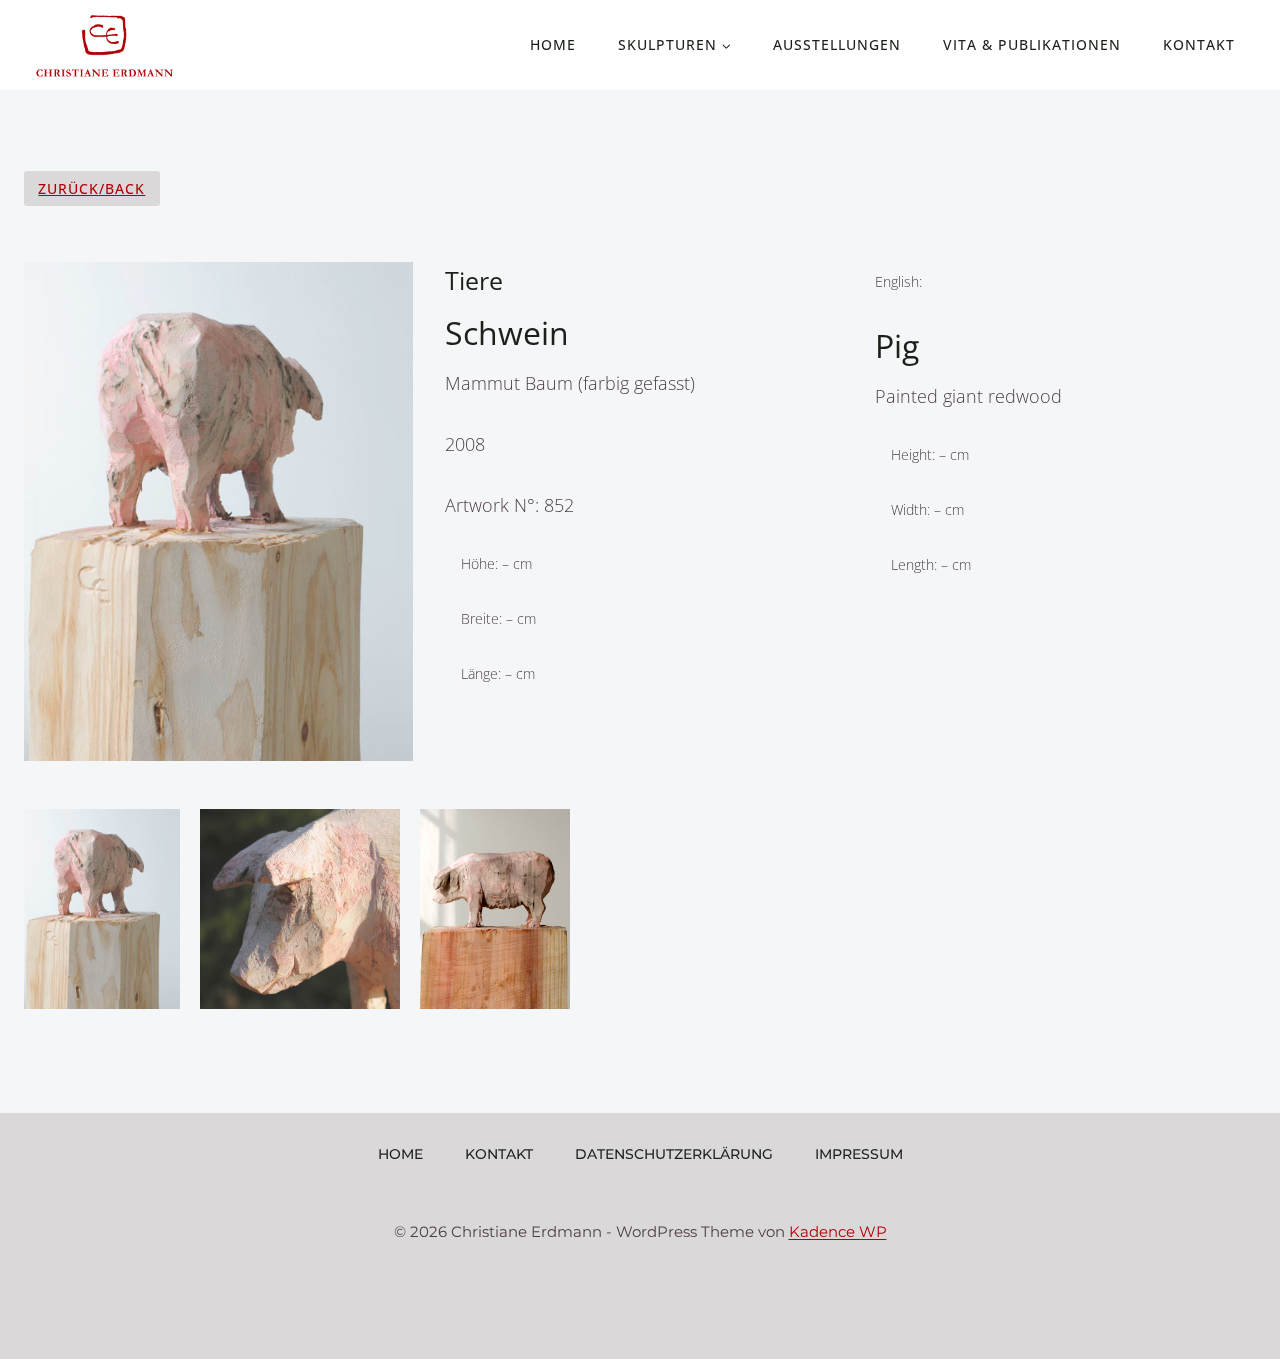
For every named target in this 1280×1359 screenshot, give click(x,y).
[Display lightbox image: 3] (495, 909)
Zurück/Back (91, 188)
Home (553, 44)
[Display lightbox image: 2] (300, 909)
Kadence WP (838, 1231)
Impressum (859, 1154)
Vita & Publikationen (1032, 44)
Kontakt (1199, 44)
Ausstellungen (837, 44)
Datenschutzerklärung (674, 1154)
